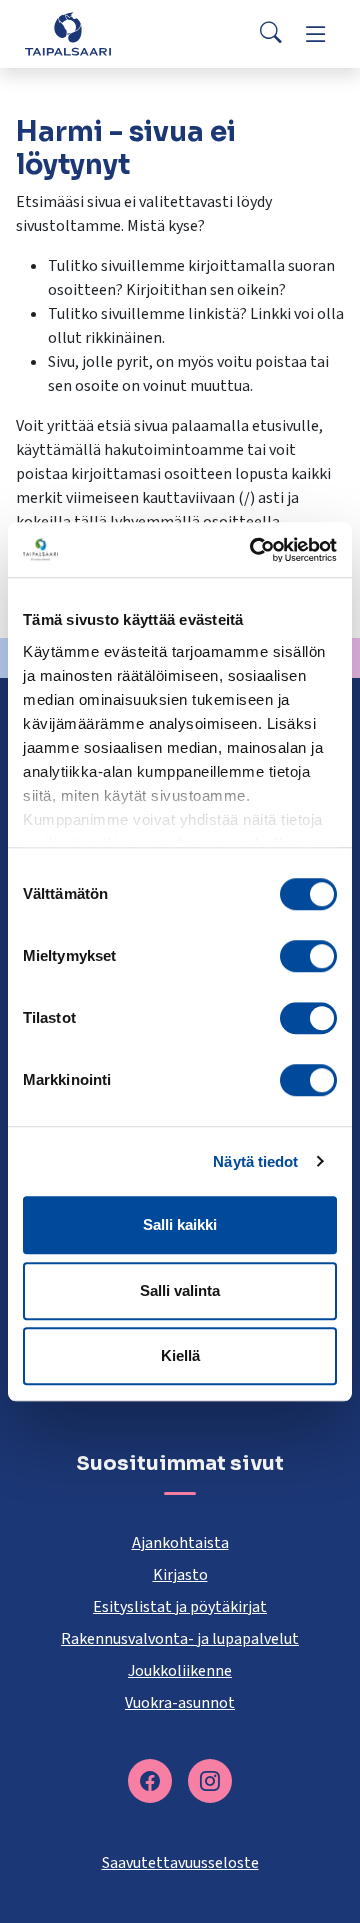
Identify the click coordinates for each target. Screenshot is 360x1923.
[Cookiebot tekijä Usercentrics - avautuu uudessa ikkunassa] (254, 550)
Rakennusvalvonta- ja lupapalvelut (180, 1639)
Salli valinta (180, 1290)
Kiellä (180, 1355)
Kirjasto (180, 1575)
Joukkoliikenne (180, 1671)
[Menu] (316, 34)
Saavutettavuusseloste (180, 1863)
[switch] (308, 956)
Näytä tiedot (255, 1161)
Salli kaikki (180, 1224)
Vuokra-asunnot (180, 1703)
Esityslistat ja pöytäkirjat (180, 1607)
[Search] (271, 34)
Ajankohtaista (180, 1543)
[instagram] (210, 1781)
